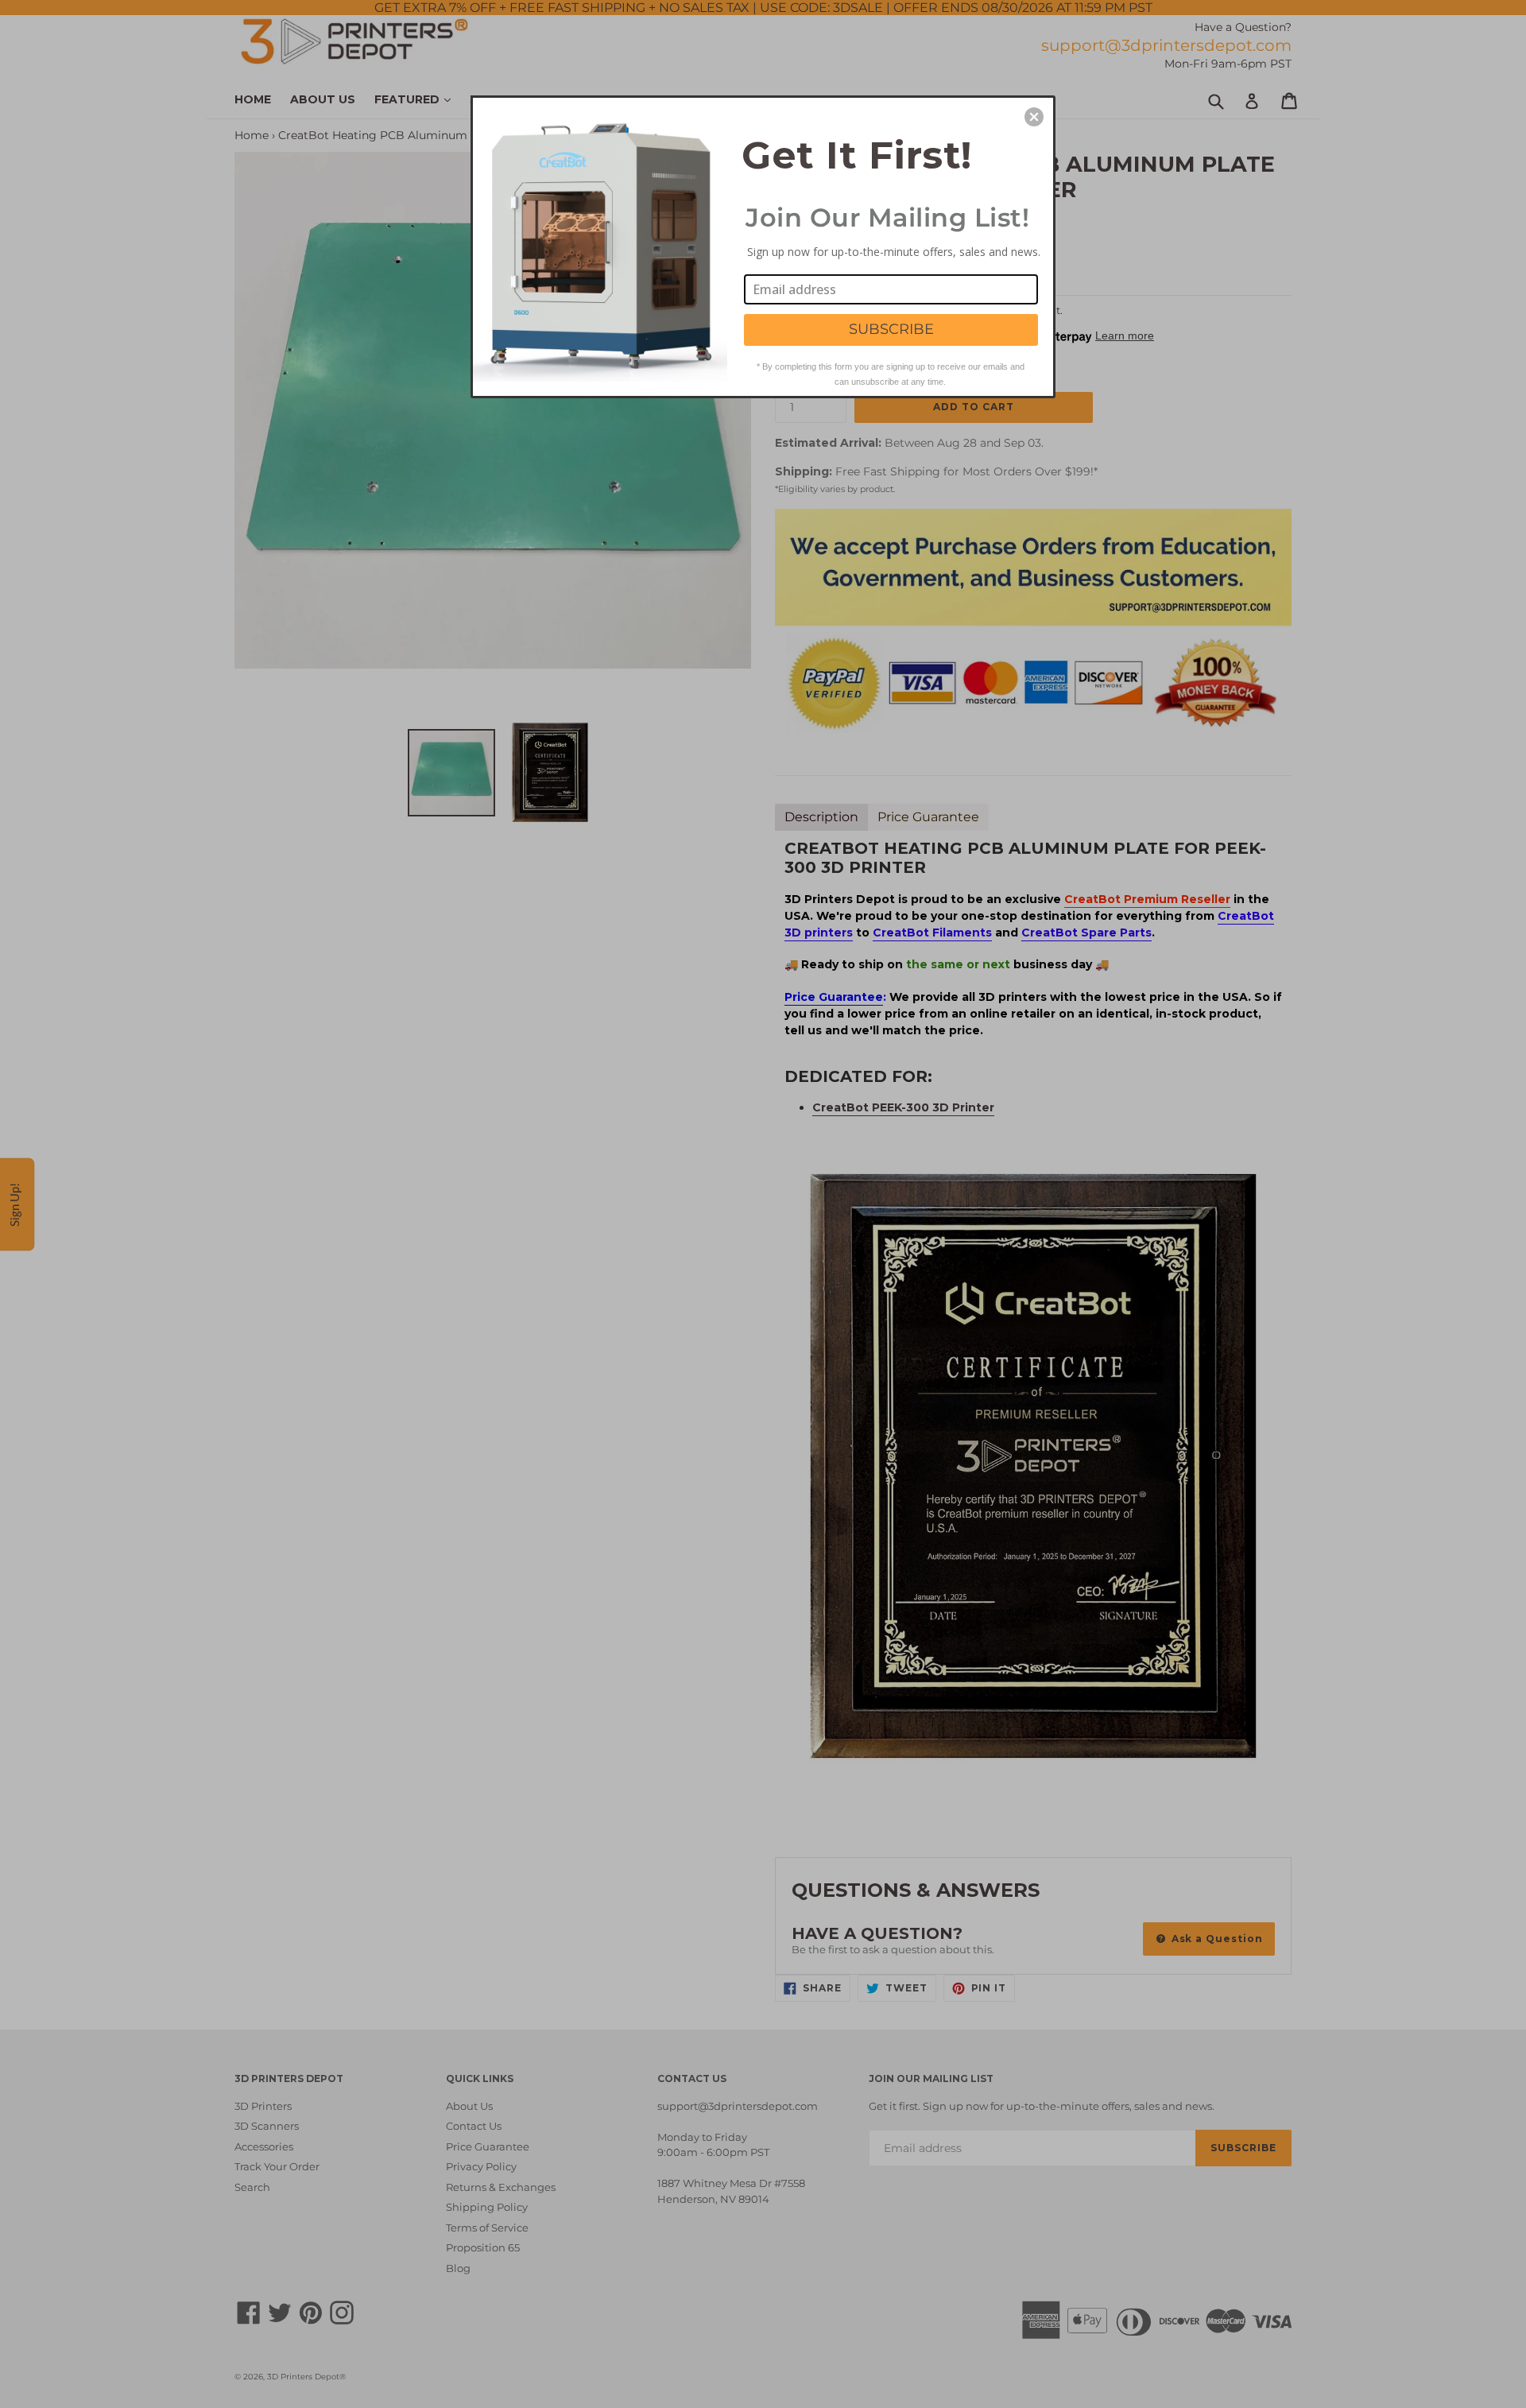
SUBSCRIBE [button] (891, 329)
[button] (1034, 117)
